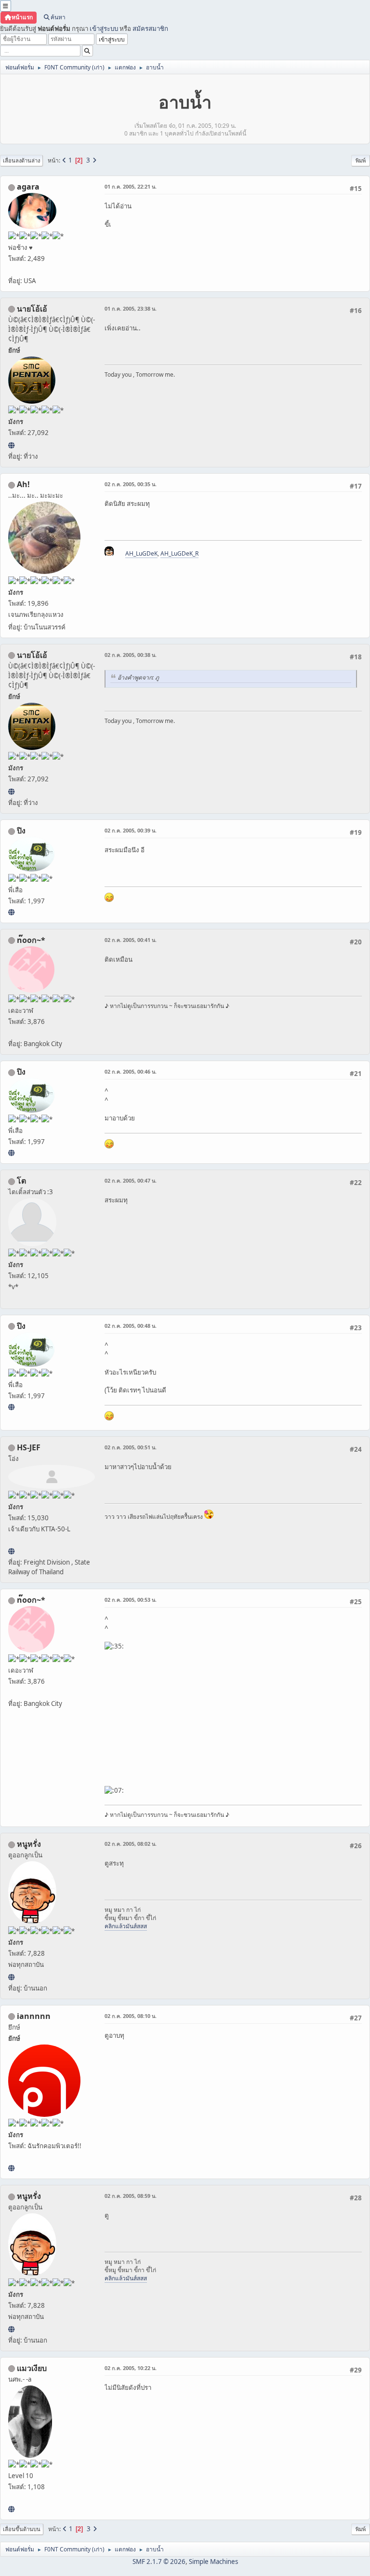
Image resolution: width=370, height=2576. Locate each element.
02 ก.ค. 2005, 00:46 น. (131, 1071)
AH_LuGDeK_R (179, 553)
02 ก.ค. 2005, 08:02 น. (131, 1844)
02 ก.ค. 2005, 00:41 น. (131, 940)
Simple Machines (213, 2562)
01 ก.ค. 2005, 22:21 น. (131, 186)
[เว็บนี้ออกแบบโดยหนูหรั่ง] (11, 1977)
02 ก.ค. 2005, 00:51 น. (131, 1447)
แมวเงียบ (32, 2368)
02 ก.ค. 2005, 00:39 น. (131, 830)
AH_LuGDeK (141, 553)
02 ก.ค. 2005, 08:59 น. (131, 2196)
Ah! (23, 484)
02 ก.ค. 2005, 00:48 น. (131, 1326)
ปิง (21, 831)
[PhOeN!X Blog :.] (11, 912)
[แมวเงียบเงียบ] (11, 2509)
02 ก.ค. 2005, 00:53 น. (131, 1600)
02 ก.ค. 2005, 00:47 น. (131, 1180)
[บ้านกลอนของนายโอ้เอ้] (11, 445)
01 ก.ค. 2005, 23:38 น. (131, 308)
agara (28, 187)
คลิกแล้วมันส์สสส (126, 1926)
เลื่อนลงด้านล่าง (21, 160)
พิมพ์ (361, 160)
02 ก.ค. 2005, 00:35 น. (131, 484)
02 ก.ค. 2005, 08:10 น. (131, 2016)
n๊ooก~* (31, 940)
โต (21, 1181)
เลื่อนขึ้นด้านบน (22, 2529)
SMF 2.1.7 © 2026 (159, 2562)
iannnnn (34, 2016)
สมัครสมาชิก (150, 28)
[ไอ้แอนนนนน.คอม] (11, 2168)
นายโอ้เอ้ (32, 309)
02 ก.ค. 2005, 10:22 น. (131, 2368)
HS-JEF (29, 1447)
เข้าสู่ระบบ (104, 28)
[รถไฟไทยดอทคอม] (11, 1551)
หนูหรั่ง (29, 1844)
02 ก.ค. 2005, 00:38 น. (131, 655)
